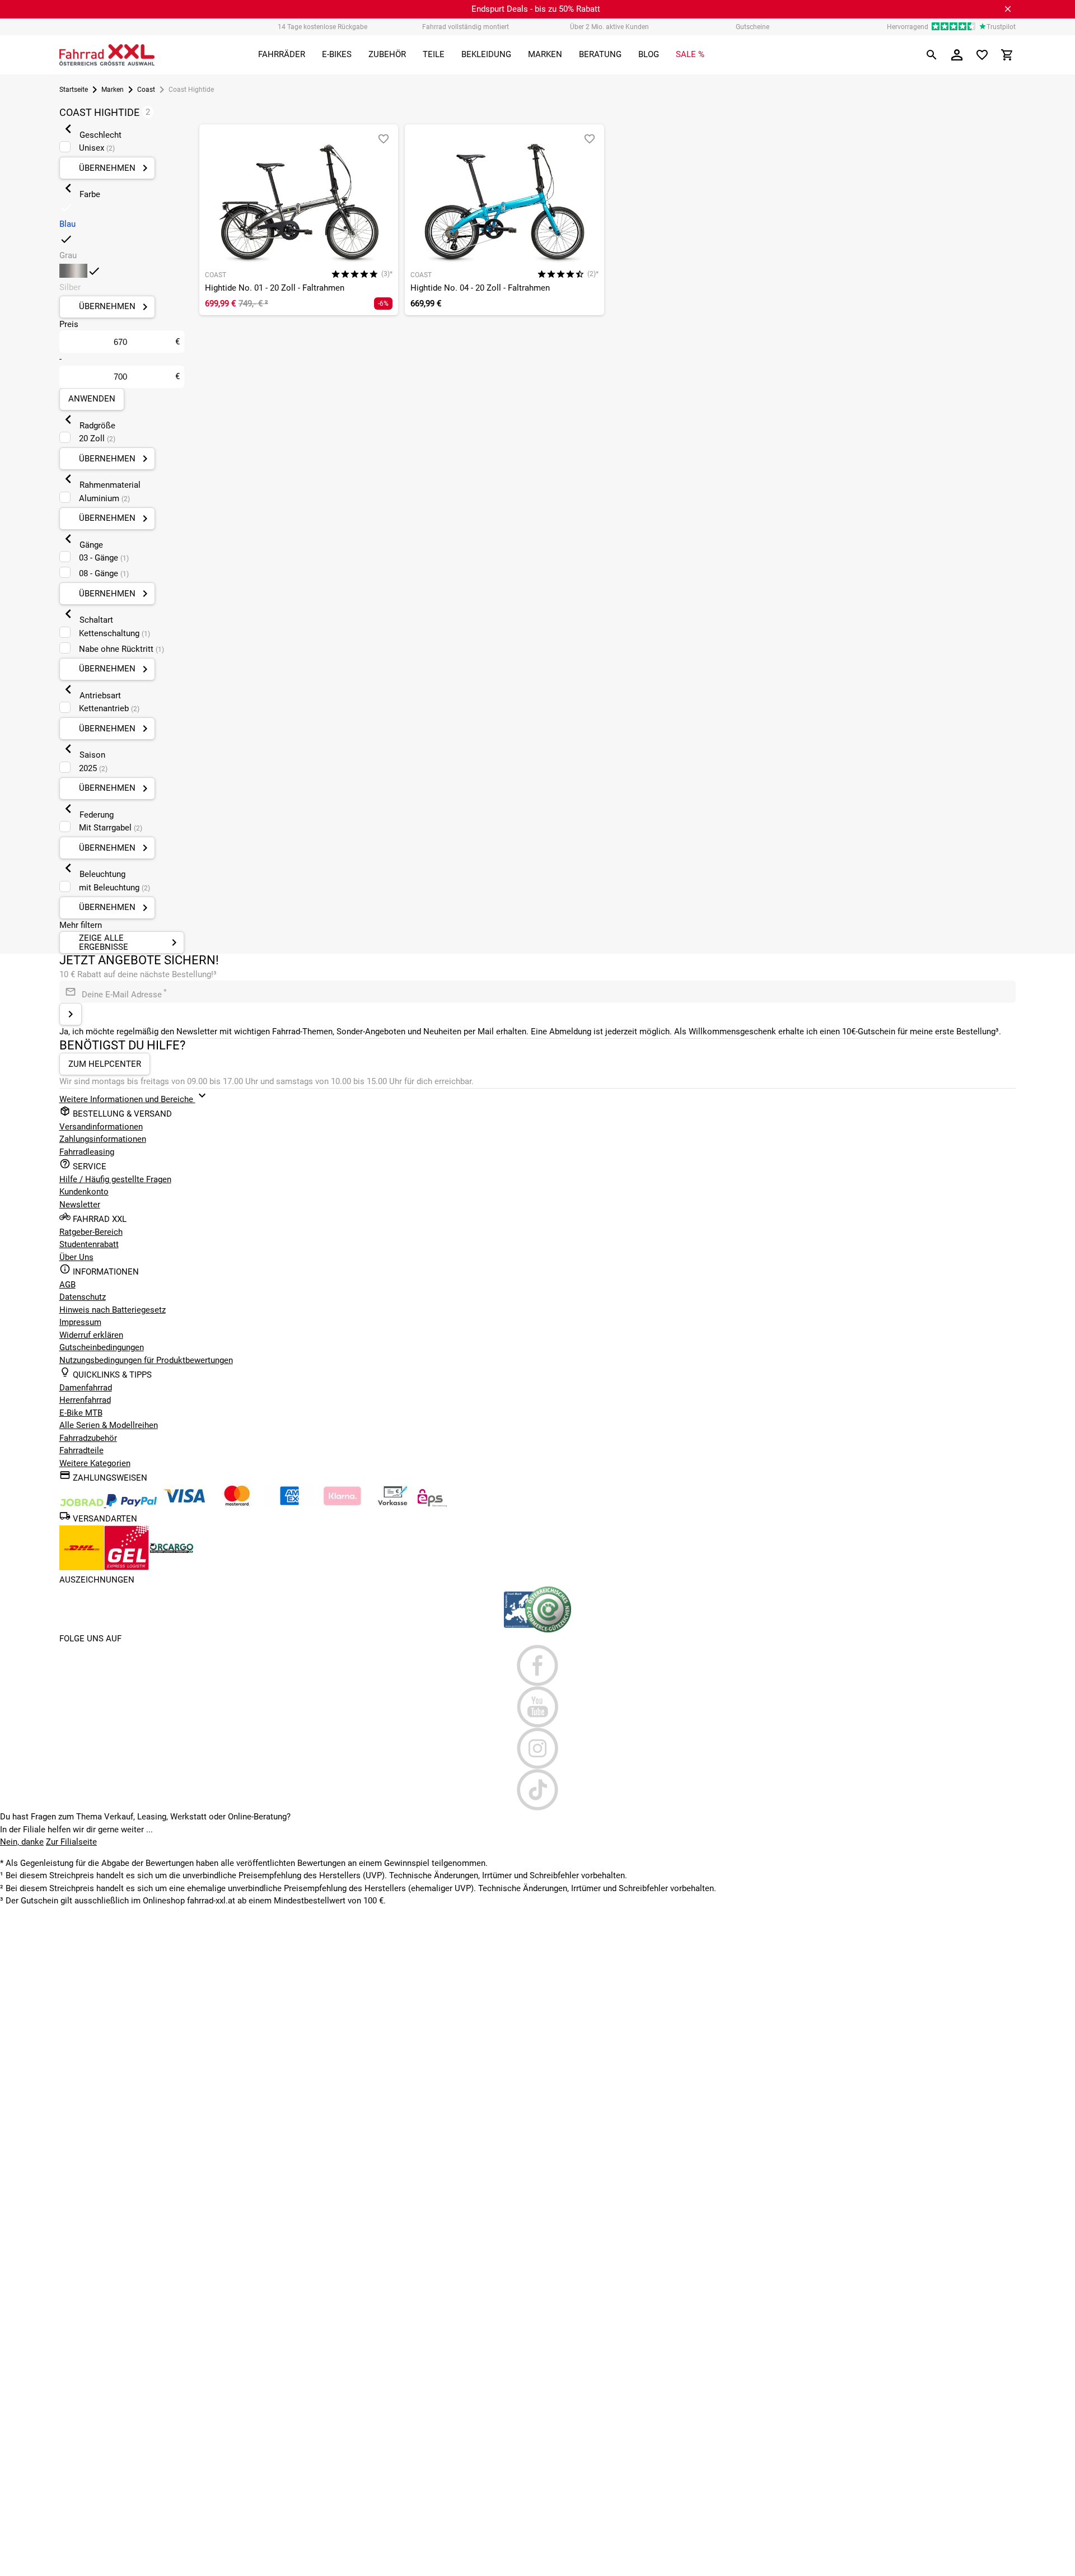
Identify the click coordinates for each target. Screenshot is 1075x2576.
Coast (146, 90)
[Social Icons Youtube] (538, 1707)
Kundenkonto (84, 1192)
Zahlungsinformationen (103, 1139)
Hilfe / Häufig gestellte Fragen (115, 1179)
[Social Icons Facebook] (538, 1665)
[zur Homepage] (107, 55)
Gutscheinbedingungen (102, 1347)
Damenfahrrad (86, 1388)
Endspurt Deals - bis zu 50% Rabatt (536, 9)
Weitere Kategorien (95, 1463)
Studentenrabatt (89, 1244)
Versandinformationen (101, 1127)
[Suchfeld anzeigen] (932, 55)
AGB (67, 1285)
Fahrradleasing (87, 1152)
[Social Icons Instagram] (538, 1748)
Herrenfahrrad (85, 1400)
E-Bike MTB (81, 1413)
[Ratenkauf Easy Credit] (342, 1504)
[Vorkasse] (392, 1504)
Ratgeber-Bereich (91, 1232)
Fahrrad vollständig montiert (466, 27)
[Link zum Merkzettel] (982, 55)
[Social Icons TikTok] (538, 1790)
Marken (113, 90)
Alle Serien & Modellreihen (109, 1425)
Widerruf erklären (91, 1335)
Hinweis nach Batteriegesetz (113, 1310)
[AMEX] (289, 1504)
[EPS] (432, 1504)
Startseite (74, 90)
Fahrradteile (81, 1450)
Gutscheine (752, 27)
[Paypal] (132, 1504)
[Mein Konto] (957, 55)
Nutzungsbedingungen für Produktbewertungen (146, 1360)
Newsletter (80, 1205)
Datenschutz (83, 1297)
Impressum (80, 1322)
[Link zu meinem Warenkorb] (1007, 55)
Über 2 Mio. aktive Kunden (609, 27)
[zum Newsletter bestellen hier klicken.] (71, 1014)
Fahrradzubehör (88, 1438)
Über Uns (76, 1257)
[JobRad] (83, 1504)
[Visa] (184, 1504)
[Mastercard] (237, 1504)
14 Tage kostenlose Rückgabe (322, 27)
